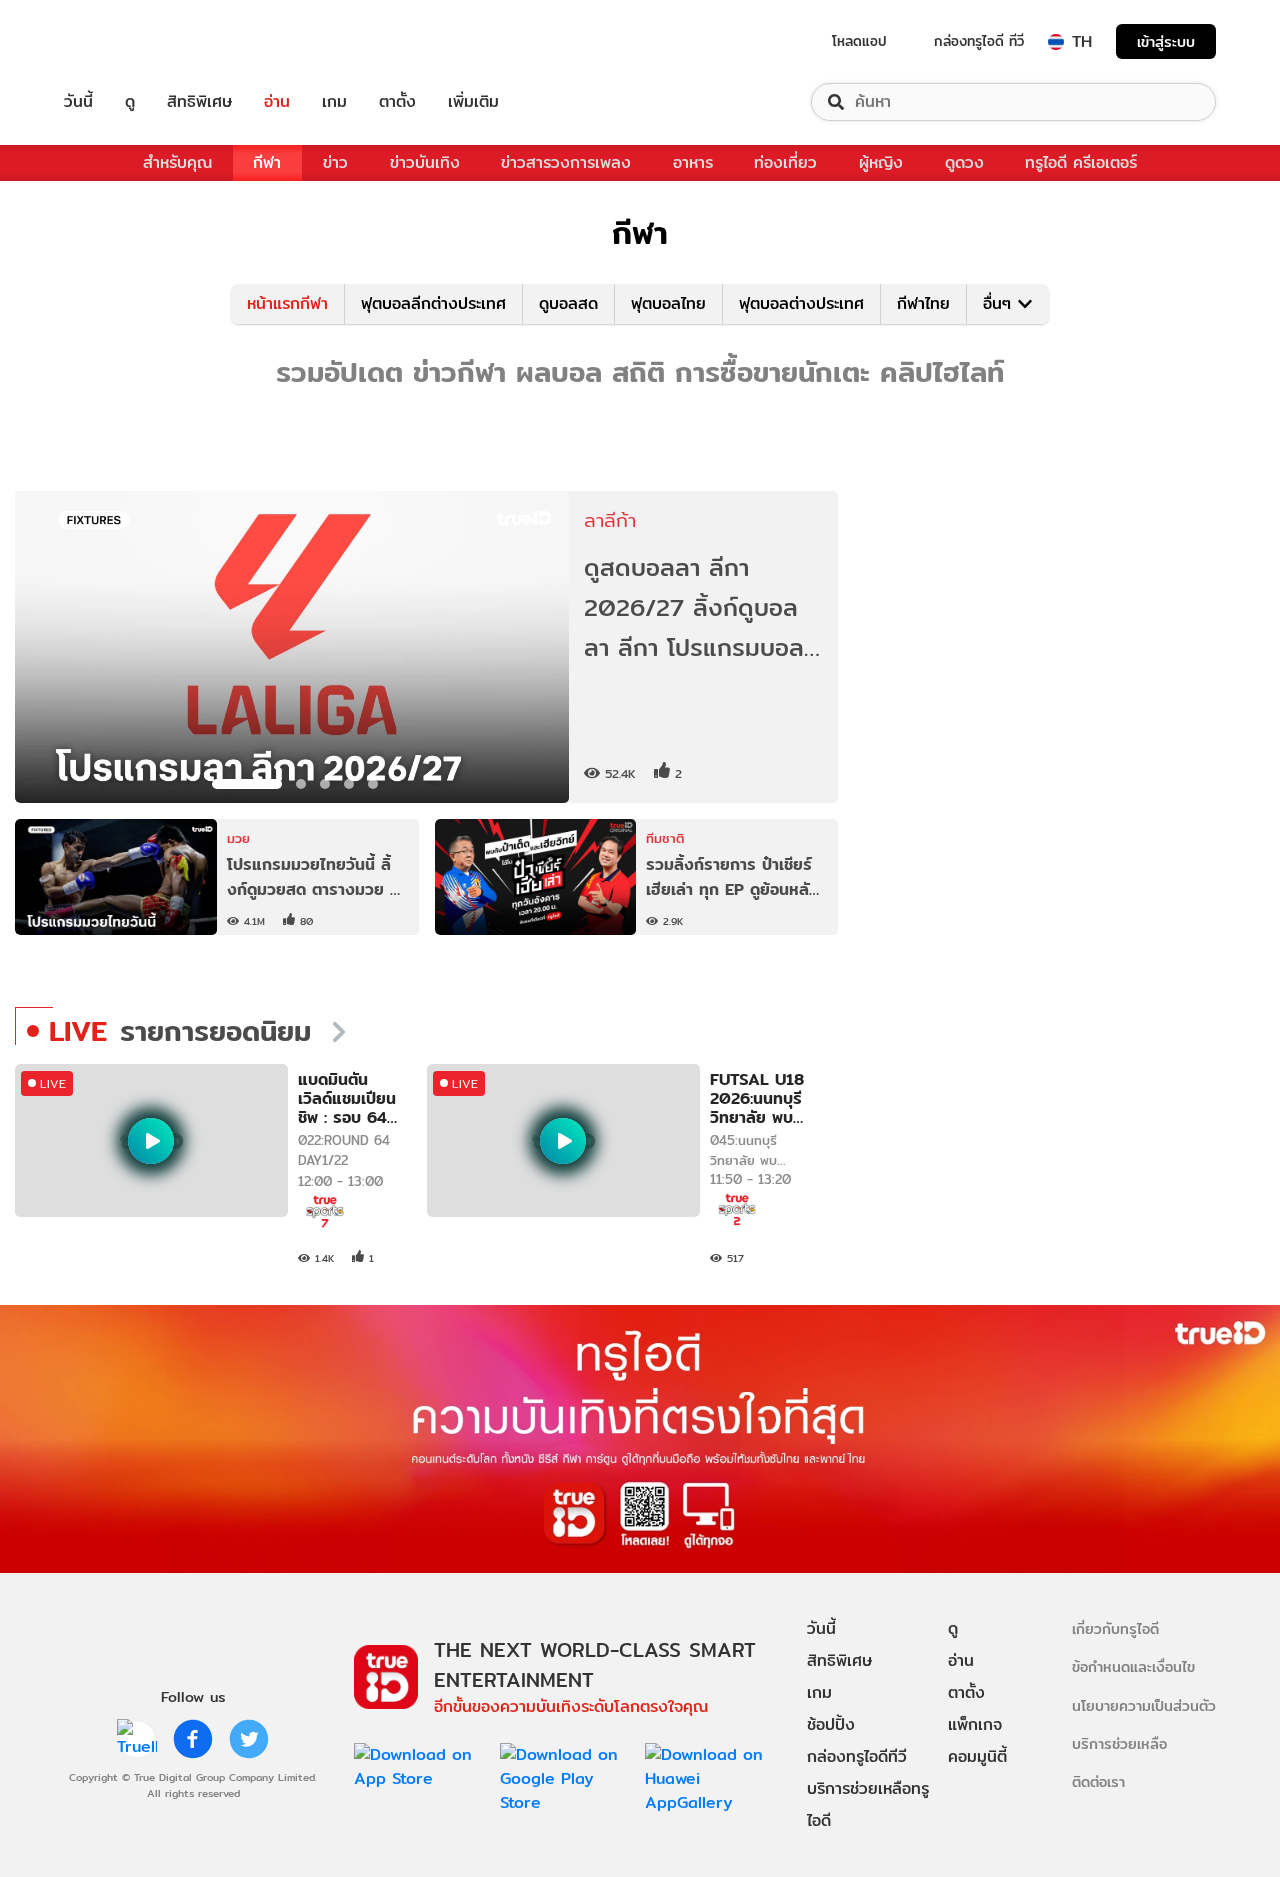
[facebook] (193, 1739)
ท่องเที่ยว (785, 162)
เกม (334, 102)
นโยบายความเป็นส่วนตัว (1144, 1705)
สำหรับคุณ (177, 162)
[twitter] (249, 1739)
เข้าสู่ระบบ (1166, 41)
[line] (137, 1739)
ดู (130, 102)
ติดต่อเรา (1098, 1781)
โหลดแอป (859, 41)
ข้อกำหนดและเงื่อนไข (1133, 1666)
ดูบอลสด (568, 303)
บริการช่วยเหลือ (1119, 1743)
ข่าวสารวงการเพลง (566, 162)
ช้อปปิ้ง (831, 1724)
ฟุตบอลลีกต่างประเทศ (433, 303)
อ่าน (277, 102)
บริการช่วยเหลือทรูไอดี (868, 1804)
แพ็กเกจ (975, 1724)
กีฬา (267, 162)
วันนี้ (78, 102)
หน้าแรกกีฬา (287, 303)
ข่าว (335, 162)
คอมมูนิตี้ (977, 1756)
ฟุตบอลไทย (668, 303)
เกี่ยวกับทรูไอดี (1115, 1628)
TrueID (124, 41)
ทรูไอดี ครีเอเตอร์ (1081, 162)
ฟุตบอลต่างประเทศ (801, 303)
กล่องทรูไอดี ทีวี (979, 41)
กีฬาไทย (923, 303)
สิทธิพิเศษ (199, 102)
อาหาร (693, 162)
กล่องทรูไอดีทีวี (857, 1756)
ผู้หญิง (881, 162)
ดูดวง (964, 162)
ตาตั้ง (397, 102)
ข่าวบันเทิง (425, 162)
